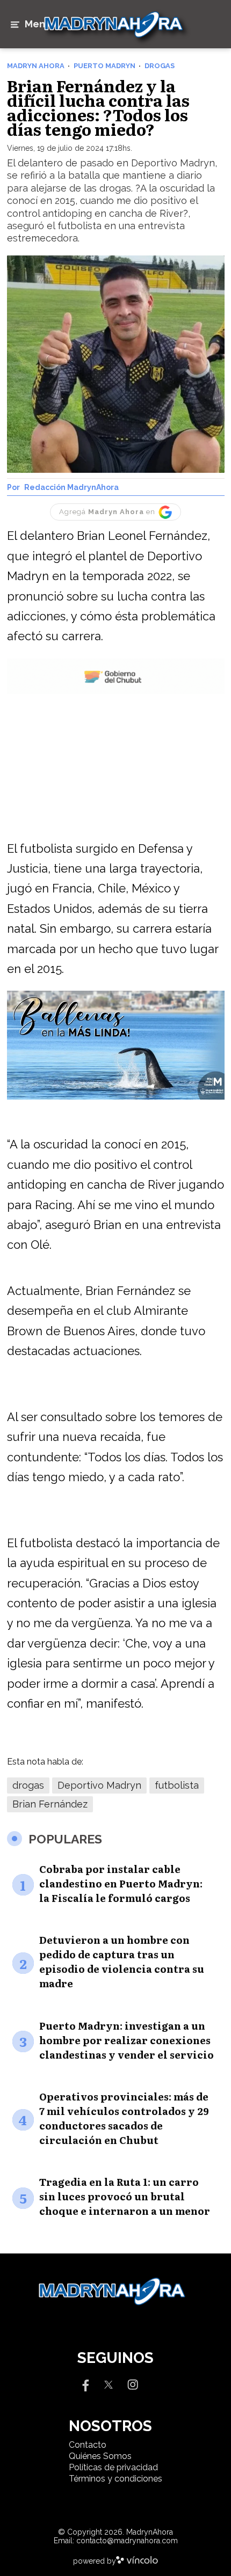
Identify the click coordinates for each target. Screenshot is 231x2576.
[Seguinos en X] (109, 2384)
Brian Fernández (50, 1804)
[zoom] (116, 364)
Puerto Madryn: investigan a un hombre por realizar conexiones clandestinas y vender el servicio (127, 2040)
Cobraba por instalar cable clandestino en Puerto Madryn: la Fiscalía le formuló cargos (121, 1883)
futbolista (177, 1785)
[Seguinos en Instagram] (133, 2384)
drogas (28, 1785)
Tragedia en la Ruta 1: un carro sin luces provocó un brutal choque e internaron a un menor (125, 2196)
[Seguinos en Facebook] (84, 2384)
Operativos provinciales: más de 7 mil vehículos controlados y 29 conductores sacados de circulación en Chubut (124, 2118)
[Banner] (116, 692)
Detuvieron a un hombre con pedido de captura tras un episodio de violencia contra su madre (122, 1962)
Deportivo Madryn (99, 1785)
